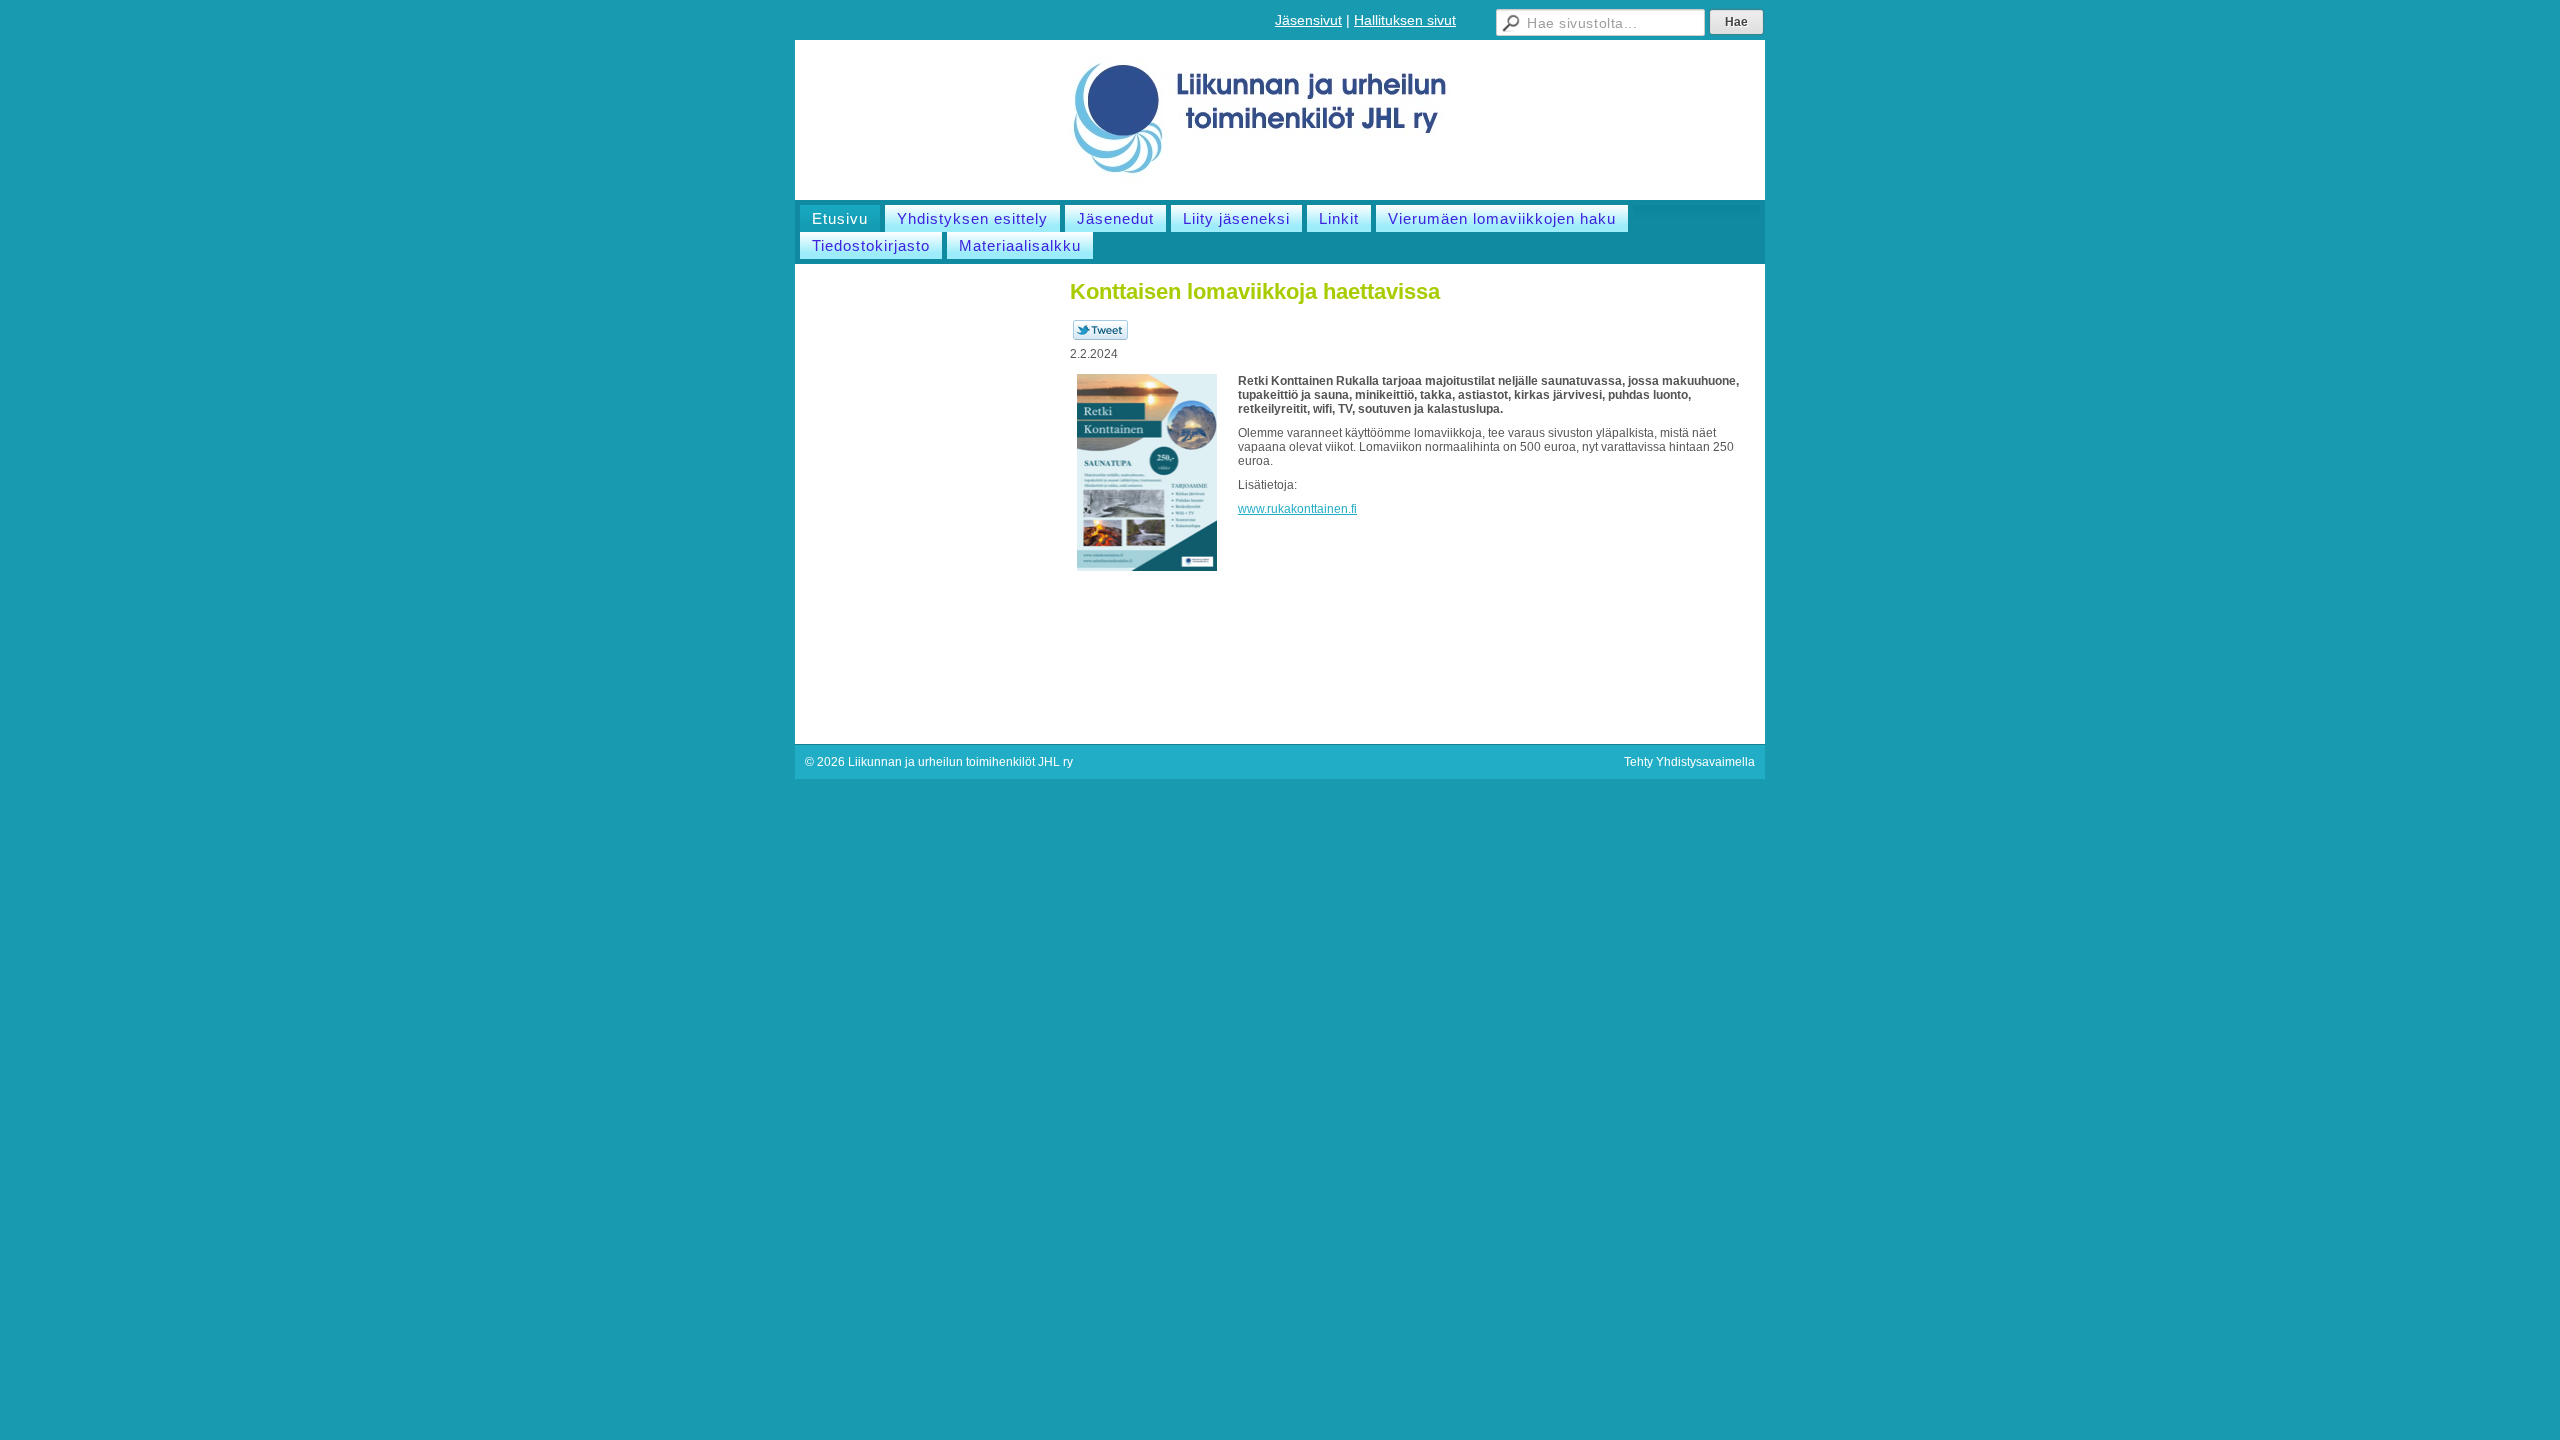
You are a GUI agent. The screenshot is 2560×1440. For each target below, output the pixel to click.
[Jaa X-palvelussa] (1100, 336)
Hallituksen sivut (1405, 20)
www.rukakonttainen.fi (1297, 509)
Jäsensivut (1308, 20)
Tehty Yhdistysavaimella (1689, 762)
